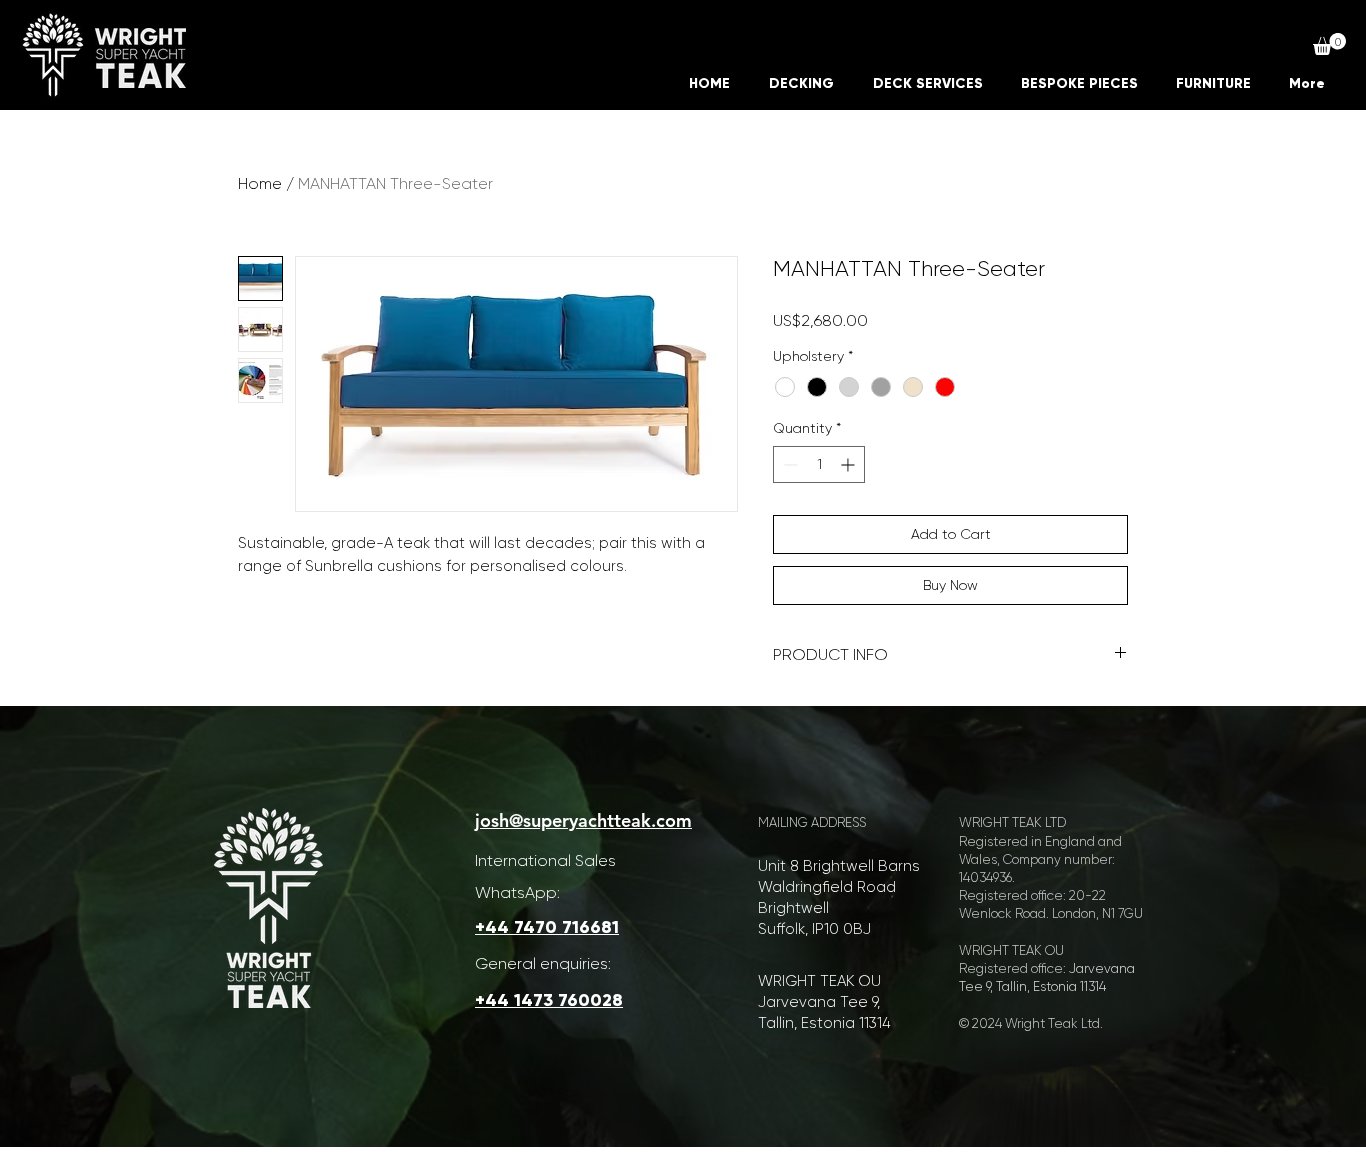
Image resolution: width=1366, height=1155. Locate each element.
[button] (1329, 44)
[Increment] (849, 464)
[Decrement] (788, 464)
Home (260, 183)
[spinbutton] (819, 464)
